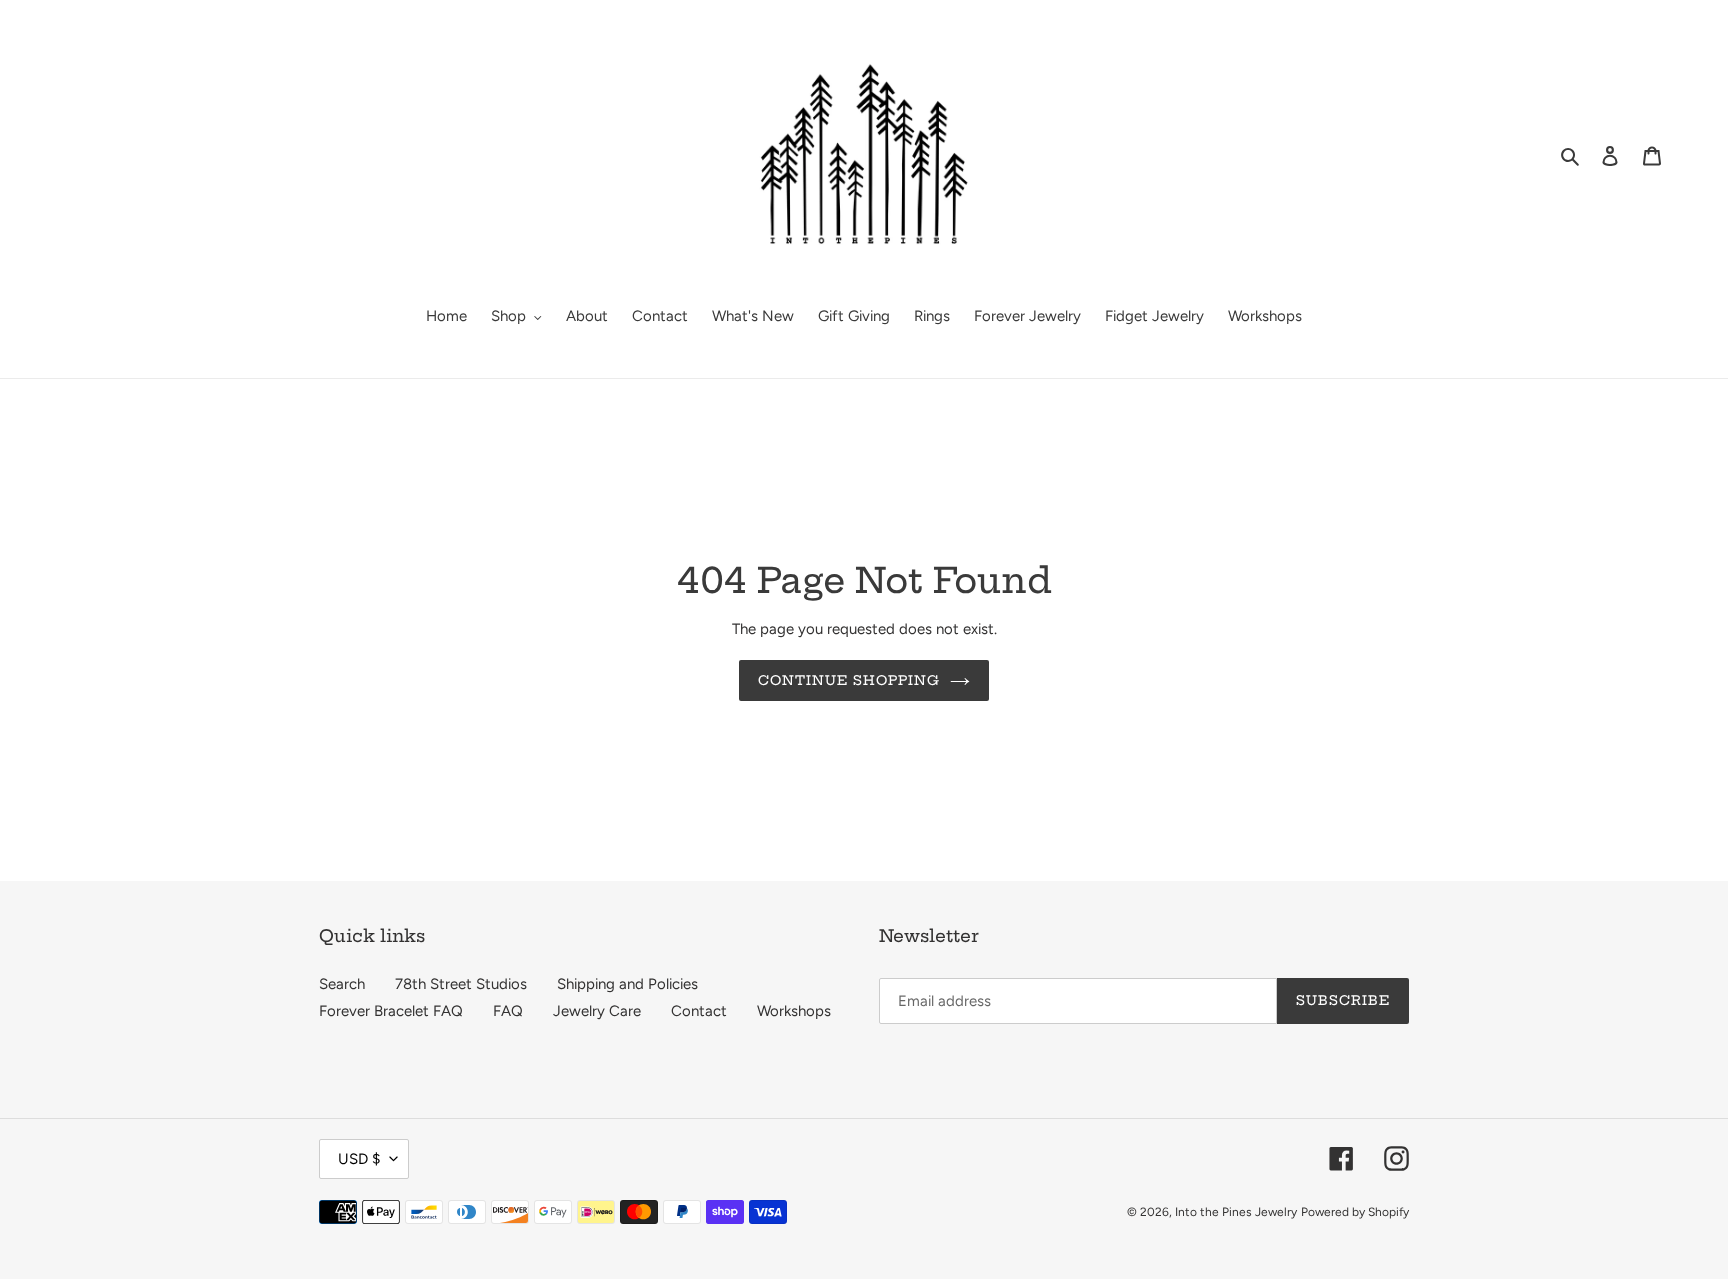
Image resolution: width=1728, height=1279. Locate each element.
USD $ (359, 1159)
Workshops (794, 1011)
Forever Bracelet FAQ (391, 1011)
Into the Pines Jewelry (1236, 1212)
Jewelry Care (597, 1011)
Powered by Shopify (1355, 1212)
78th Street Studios (461, 984)
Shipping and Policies (627, 984)
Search (342, 984)
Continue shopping (849, 680)
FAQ (508, 1011)
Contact (699, 1011)
